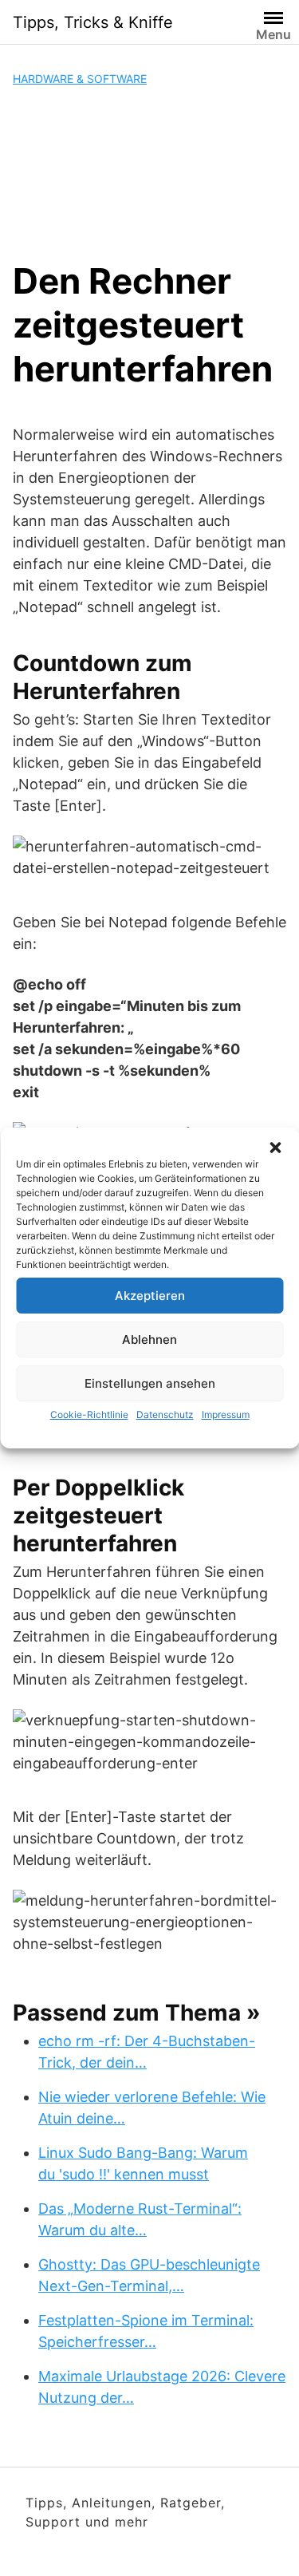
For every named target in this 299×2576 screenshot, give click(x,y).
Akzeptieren (150, 1296)
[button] (275, 1148)
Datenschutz (165, 1414)
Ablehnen (149, 1339)
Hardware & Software (80, 79)
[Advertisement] (149, 173)
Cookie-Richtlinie (89, 1414)
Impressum (226, 1414)
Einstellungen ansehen (150, 1383)
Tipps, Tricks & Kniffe (93, 22)
